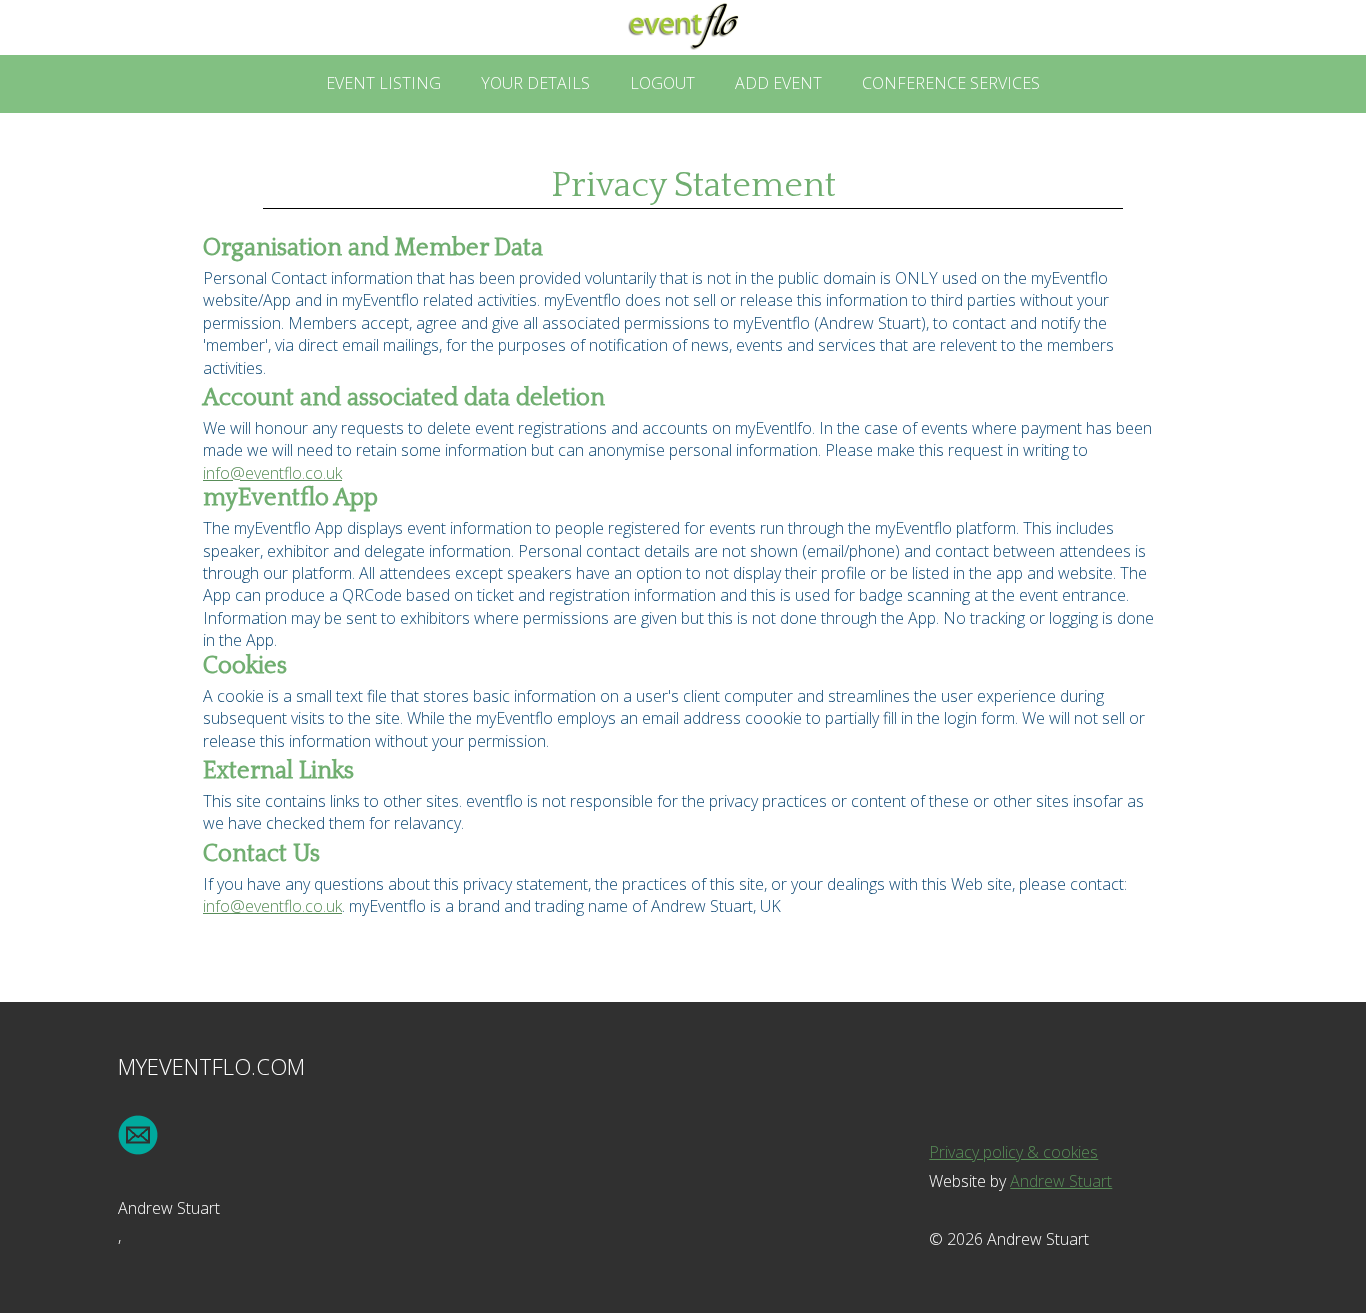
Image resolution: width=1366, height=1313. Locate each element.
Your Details (535, 83)
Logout (662, 83)
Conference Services (951, 83)
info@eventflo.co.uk (272, 473)
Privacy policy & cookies (1013, 1152)
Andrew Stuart (1061, 1181)
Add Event (778, 83)
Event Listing (383, 83)
